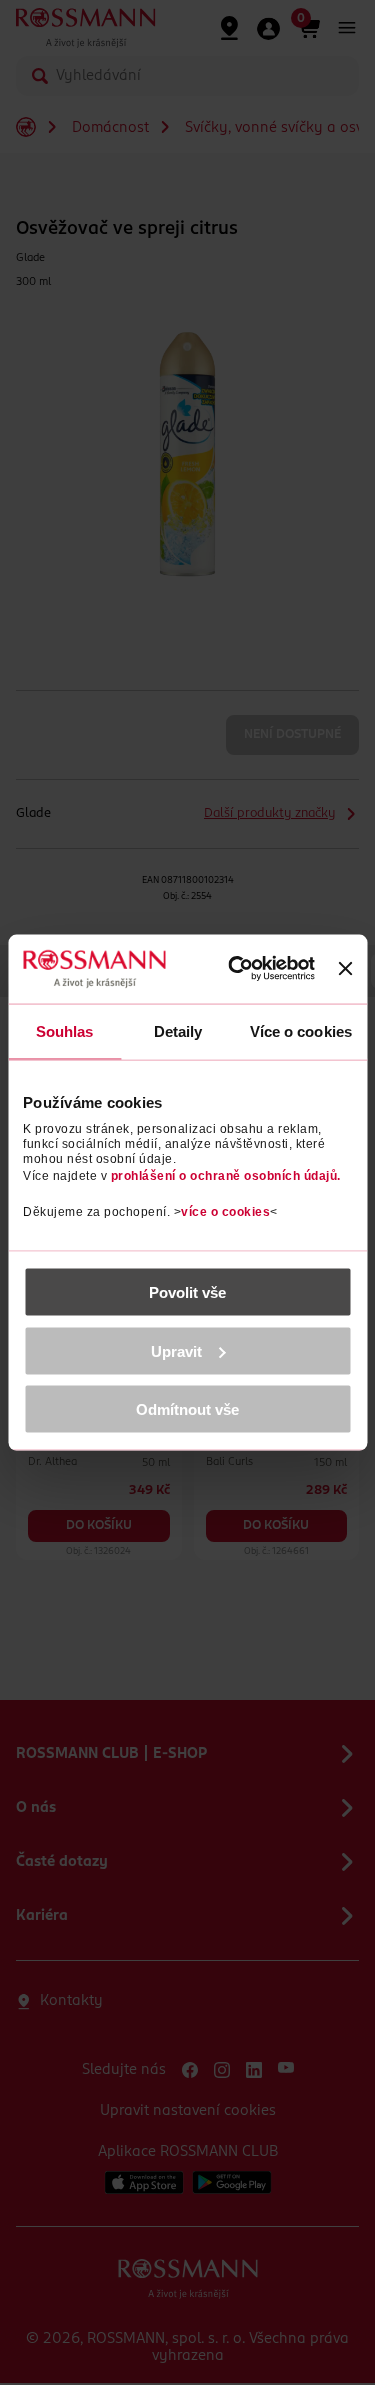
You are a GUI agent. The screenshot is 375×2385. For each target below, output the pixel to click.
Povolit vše (187, 1292)
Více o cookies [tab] (301, 1030)
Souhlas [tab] (65, 1030)
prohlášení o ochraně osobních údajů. (226, 1176)
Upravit (176, 1350)
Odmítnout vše (187, 1409)
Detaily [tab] (178, 1030)
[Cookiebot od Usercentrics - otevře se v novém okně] (240, 969)
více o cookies (225, 1212)
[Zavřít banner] (345, 969)
